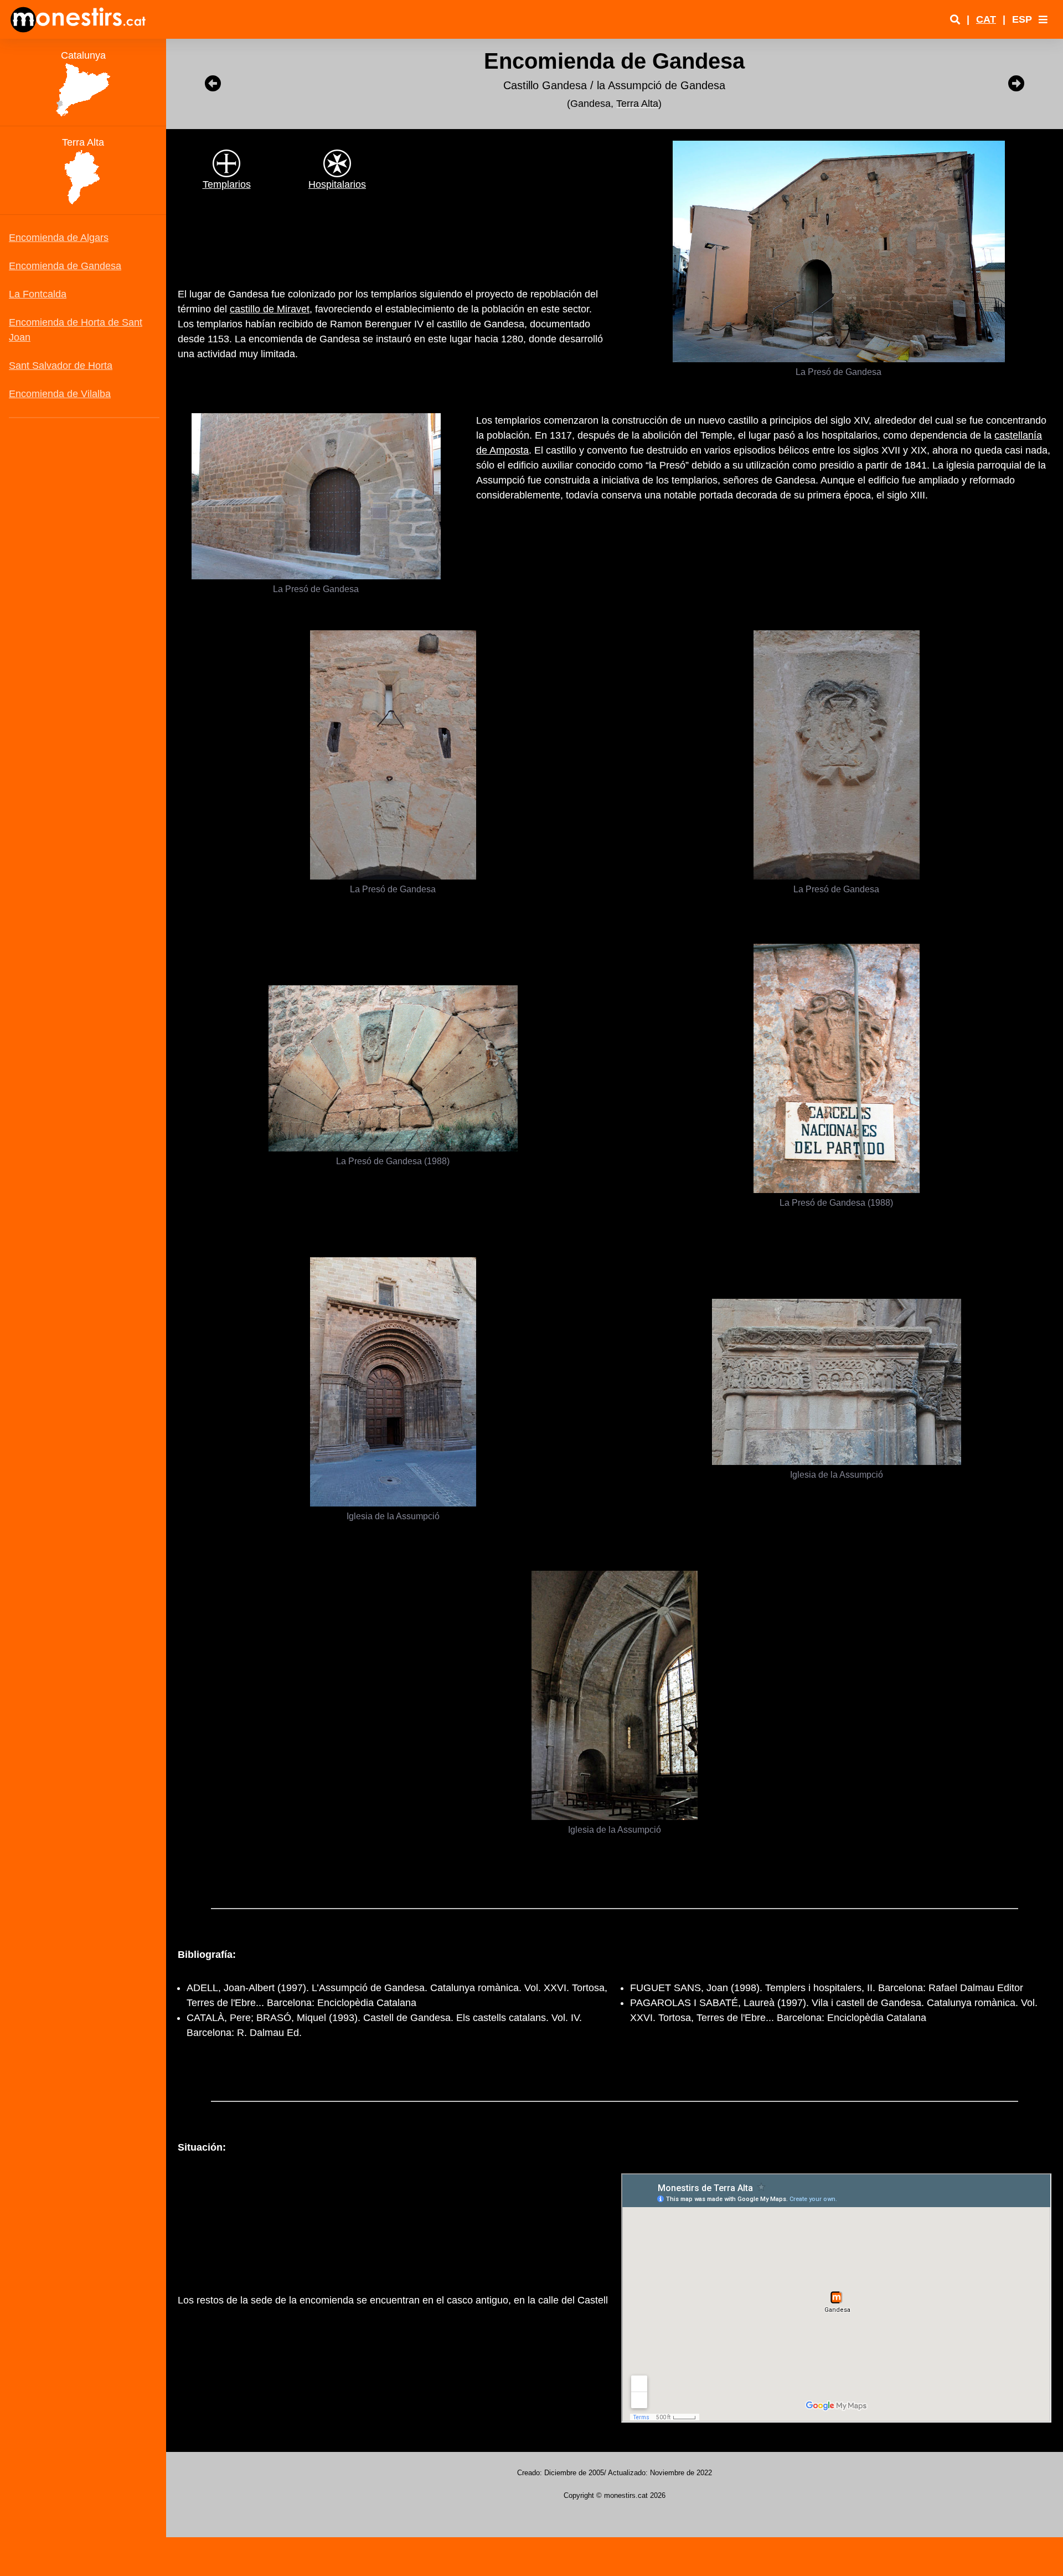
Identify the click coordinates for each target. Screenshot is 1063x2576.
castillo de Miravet (270, 309)
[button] (1043, 19)
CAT (986, 19)
